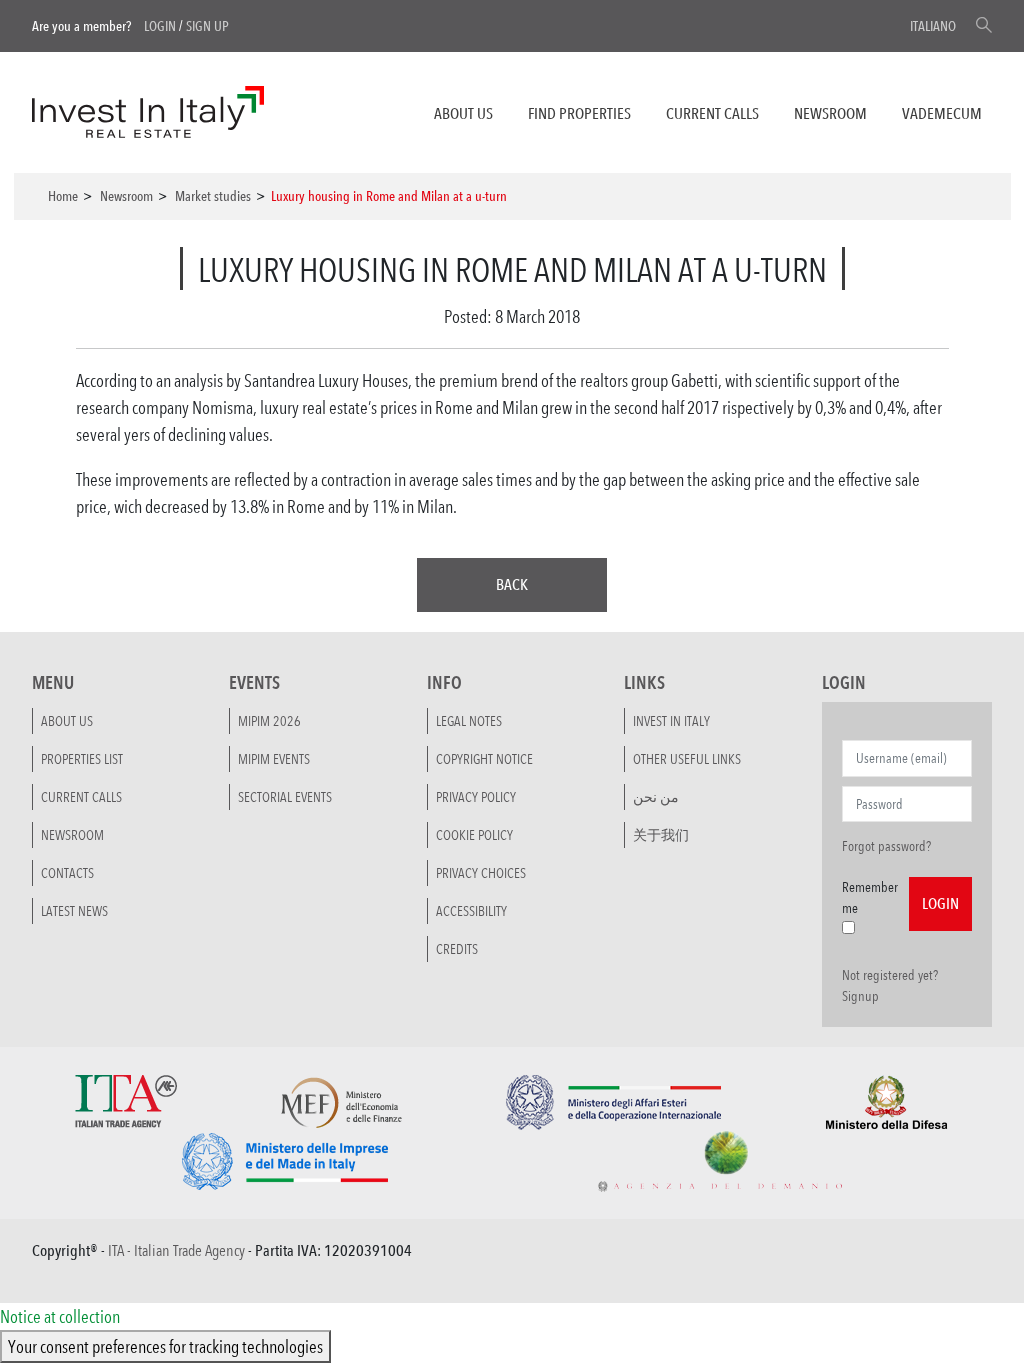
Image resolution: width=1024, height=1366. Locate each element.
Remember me (870, 897)
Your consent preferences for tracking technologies (165, 1346)
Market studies (213, 196)
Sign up (207, 26)
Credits (457, 949)
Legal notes (469, 721)
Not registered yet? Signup (890, 985)
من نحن (656, 797)
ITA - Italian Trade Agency (176, 1250)
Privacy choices (481, 873)
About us (463, 113)
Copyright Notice (484, 759)
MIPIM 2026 (269, 721)
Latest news (74, 911)
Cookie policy (474, 835)
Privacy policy (476, 797)
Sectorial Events (285, 797)
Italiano (933, 26)
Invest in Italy (671, 721)
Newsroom (830, 113)
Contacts (67, 873)
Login (160, 26)
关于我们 (661, 835)
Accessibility (471, 911)
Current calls (712, 113)
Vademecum (942, 113)
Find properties (579, 113)
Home (63, 196)
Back (512, 584)
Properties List (82, 759)
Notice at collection (60, 1316)
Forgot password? (886, 846)
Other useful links (687, 759)
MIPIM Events (274, 759)
